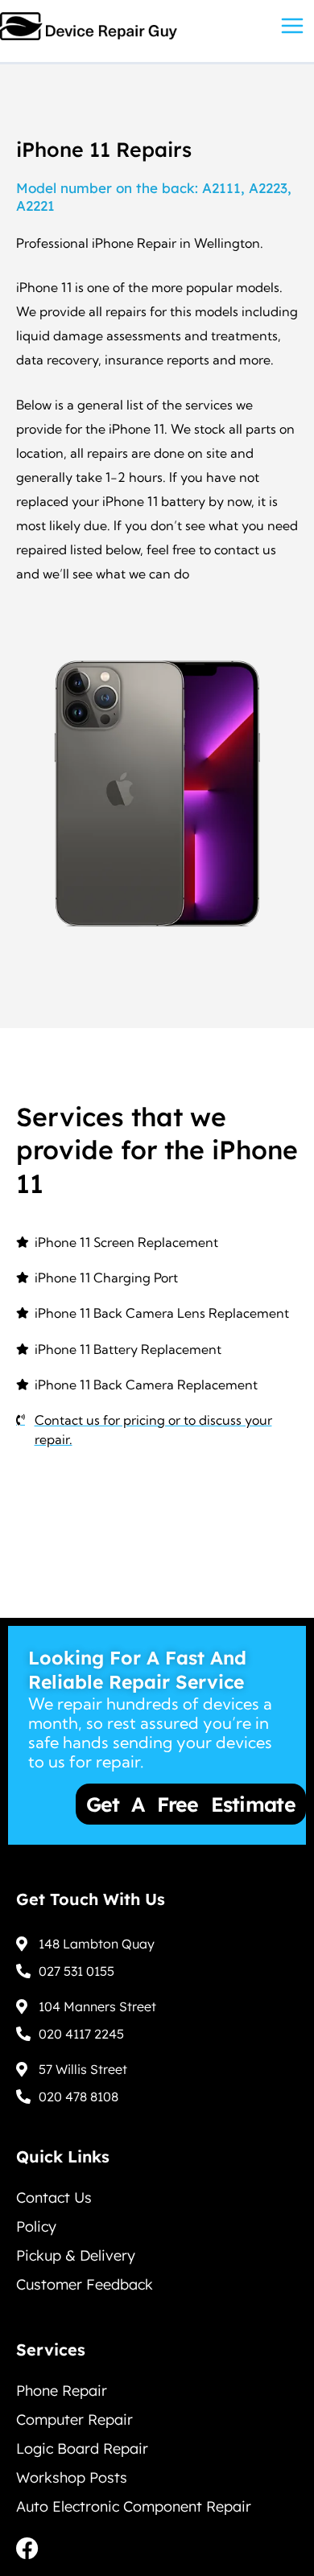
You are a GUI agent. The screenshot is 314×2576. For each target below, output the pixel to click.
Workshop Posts (72, 2477)
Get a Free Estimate (139, 1804)
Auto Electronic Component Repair (134, 2506)
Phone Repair (62, 2391)
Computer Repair (74, 2420)
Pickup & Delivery (76, 2255)
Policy (36, 2226)
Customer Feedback (85, 2284)
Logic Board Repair (82, 2448)
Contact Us (54, 2197)
